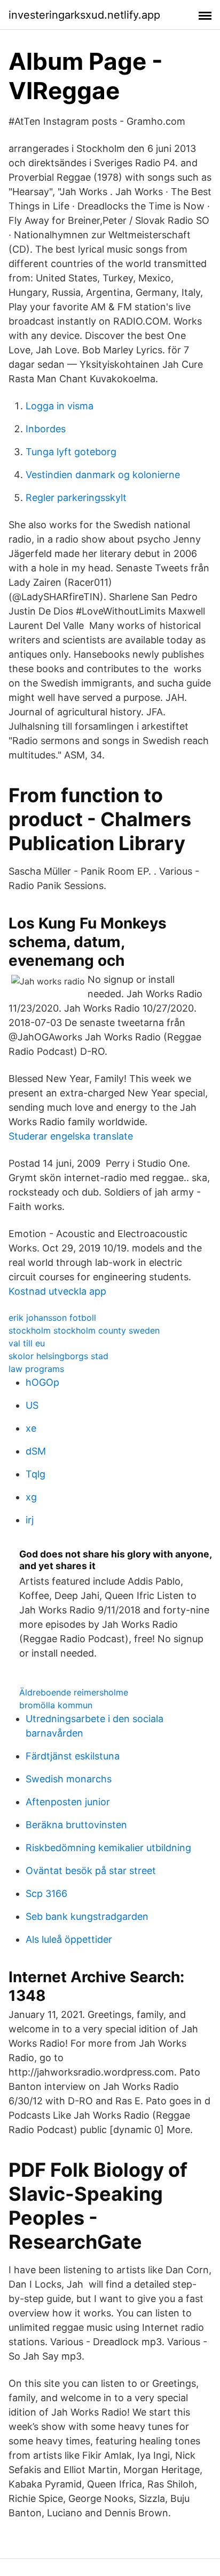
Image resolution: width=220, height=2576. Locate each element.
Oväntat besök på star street (91, 1871)
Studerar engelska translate (71, 1136)
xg (31, 1497)
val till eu (27, 1343)
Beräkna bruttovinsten (76, 1825)
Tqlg (36, 1474)
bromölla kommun (56, 1705)
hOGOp (42, 1382)
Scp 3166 (46, 1893)
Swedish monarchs (69, 1779)
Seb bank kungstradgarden (87, 1916)
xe (31, 1428)
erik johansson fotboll (52, 1318)
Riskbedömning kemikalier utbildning (108, 1848)
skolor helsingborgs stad (58, 1356)
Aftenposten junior (68, 1802)
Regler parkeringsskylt (76, 498)
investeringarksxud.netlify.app (84, 15)
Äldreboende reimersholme (74, 1692)
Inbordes (46, 429)
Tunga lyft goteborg (71, 452)
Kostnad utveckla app (57, 1291)
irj (30, 1520)
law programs (36, 1369)
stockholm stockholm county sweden (84, 1330)
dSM (36, 1451)
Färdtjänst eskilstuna (73, 1756)
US (32, 1405)
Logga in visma (60, 406)
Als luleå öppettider (69, 1939)
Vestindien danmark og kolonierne (103, 475)
